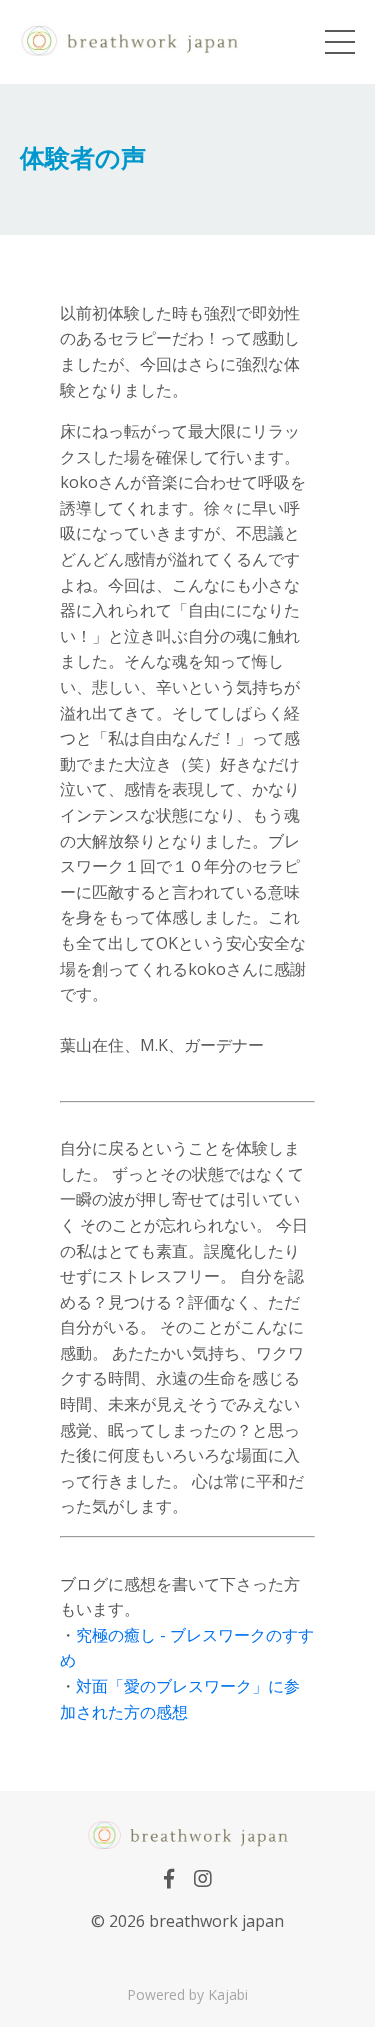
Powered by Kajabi (187, 1994)
